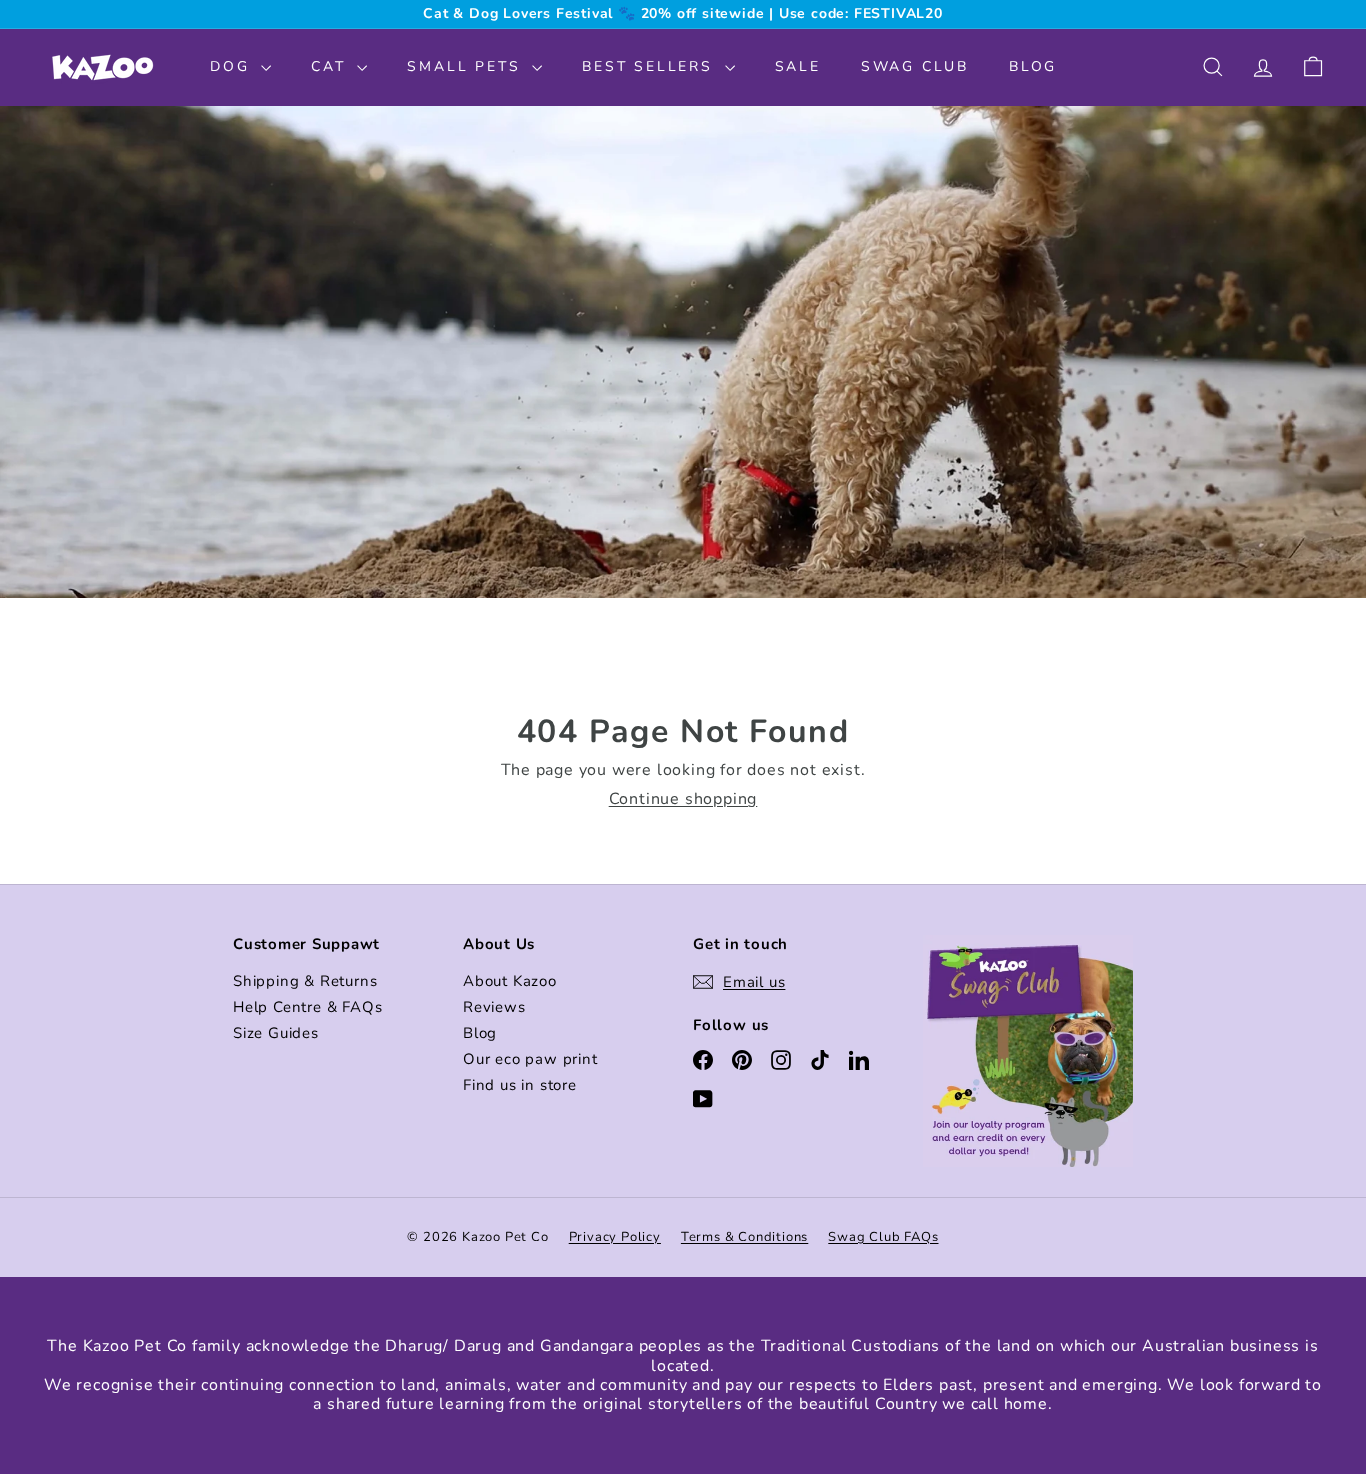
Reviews (494, 1007)
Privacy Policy (615, 1237)
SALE (798, 66)
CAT (331, 66)
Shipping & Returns (305, 981)
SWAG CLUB (915, 66)
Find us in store (520, 1085)
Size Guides (276, 1033)
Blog (480, 1033)
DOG (233, 66)
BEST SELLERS (650, 66)
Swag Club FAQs (883, 1237)
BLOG (1033, 66)
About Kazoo (510, 981)
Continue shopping (683, 799)
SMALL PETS (467, 66)
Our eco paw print (530, 1059)
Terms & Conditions (744, 1237)
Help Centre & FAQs (307, 1007)
